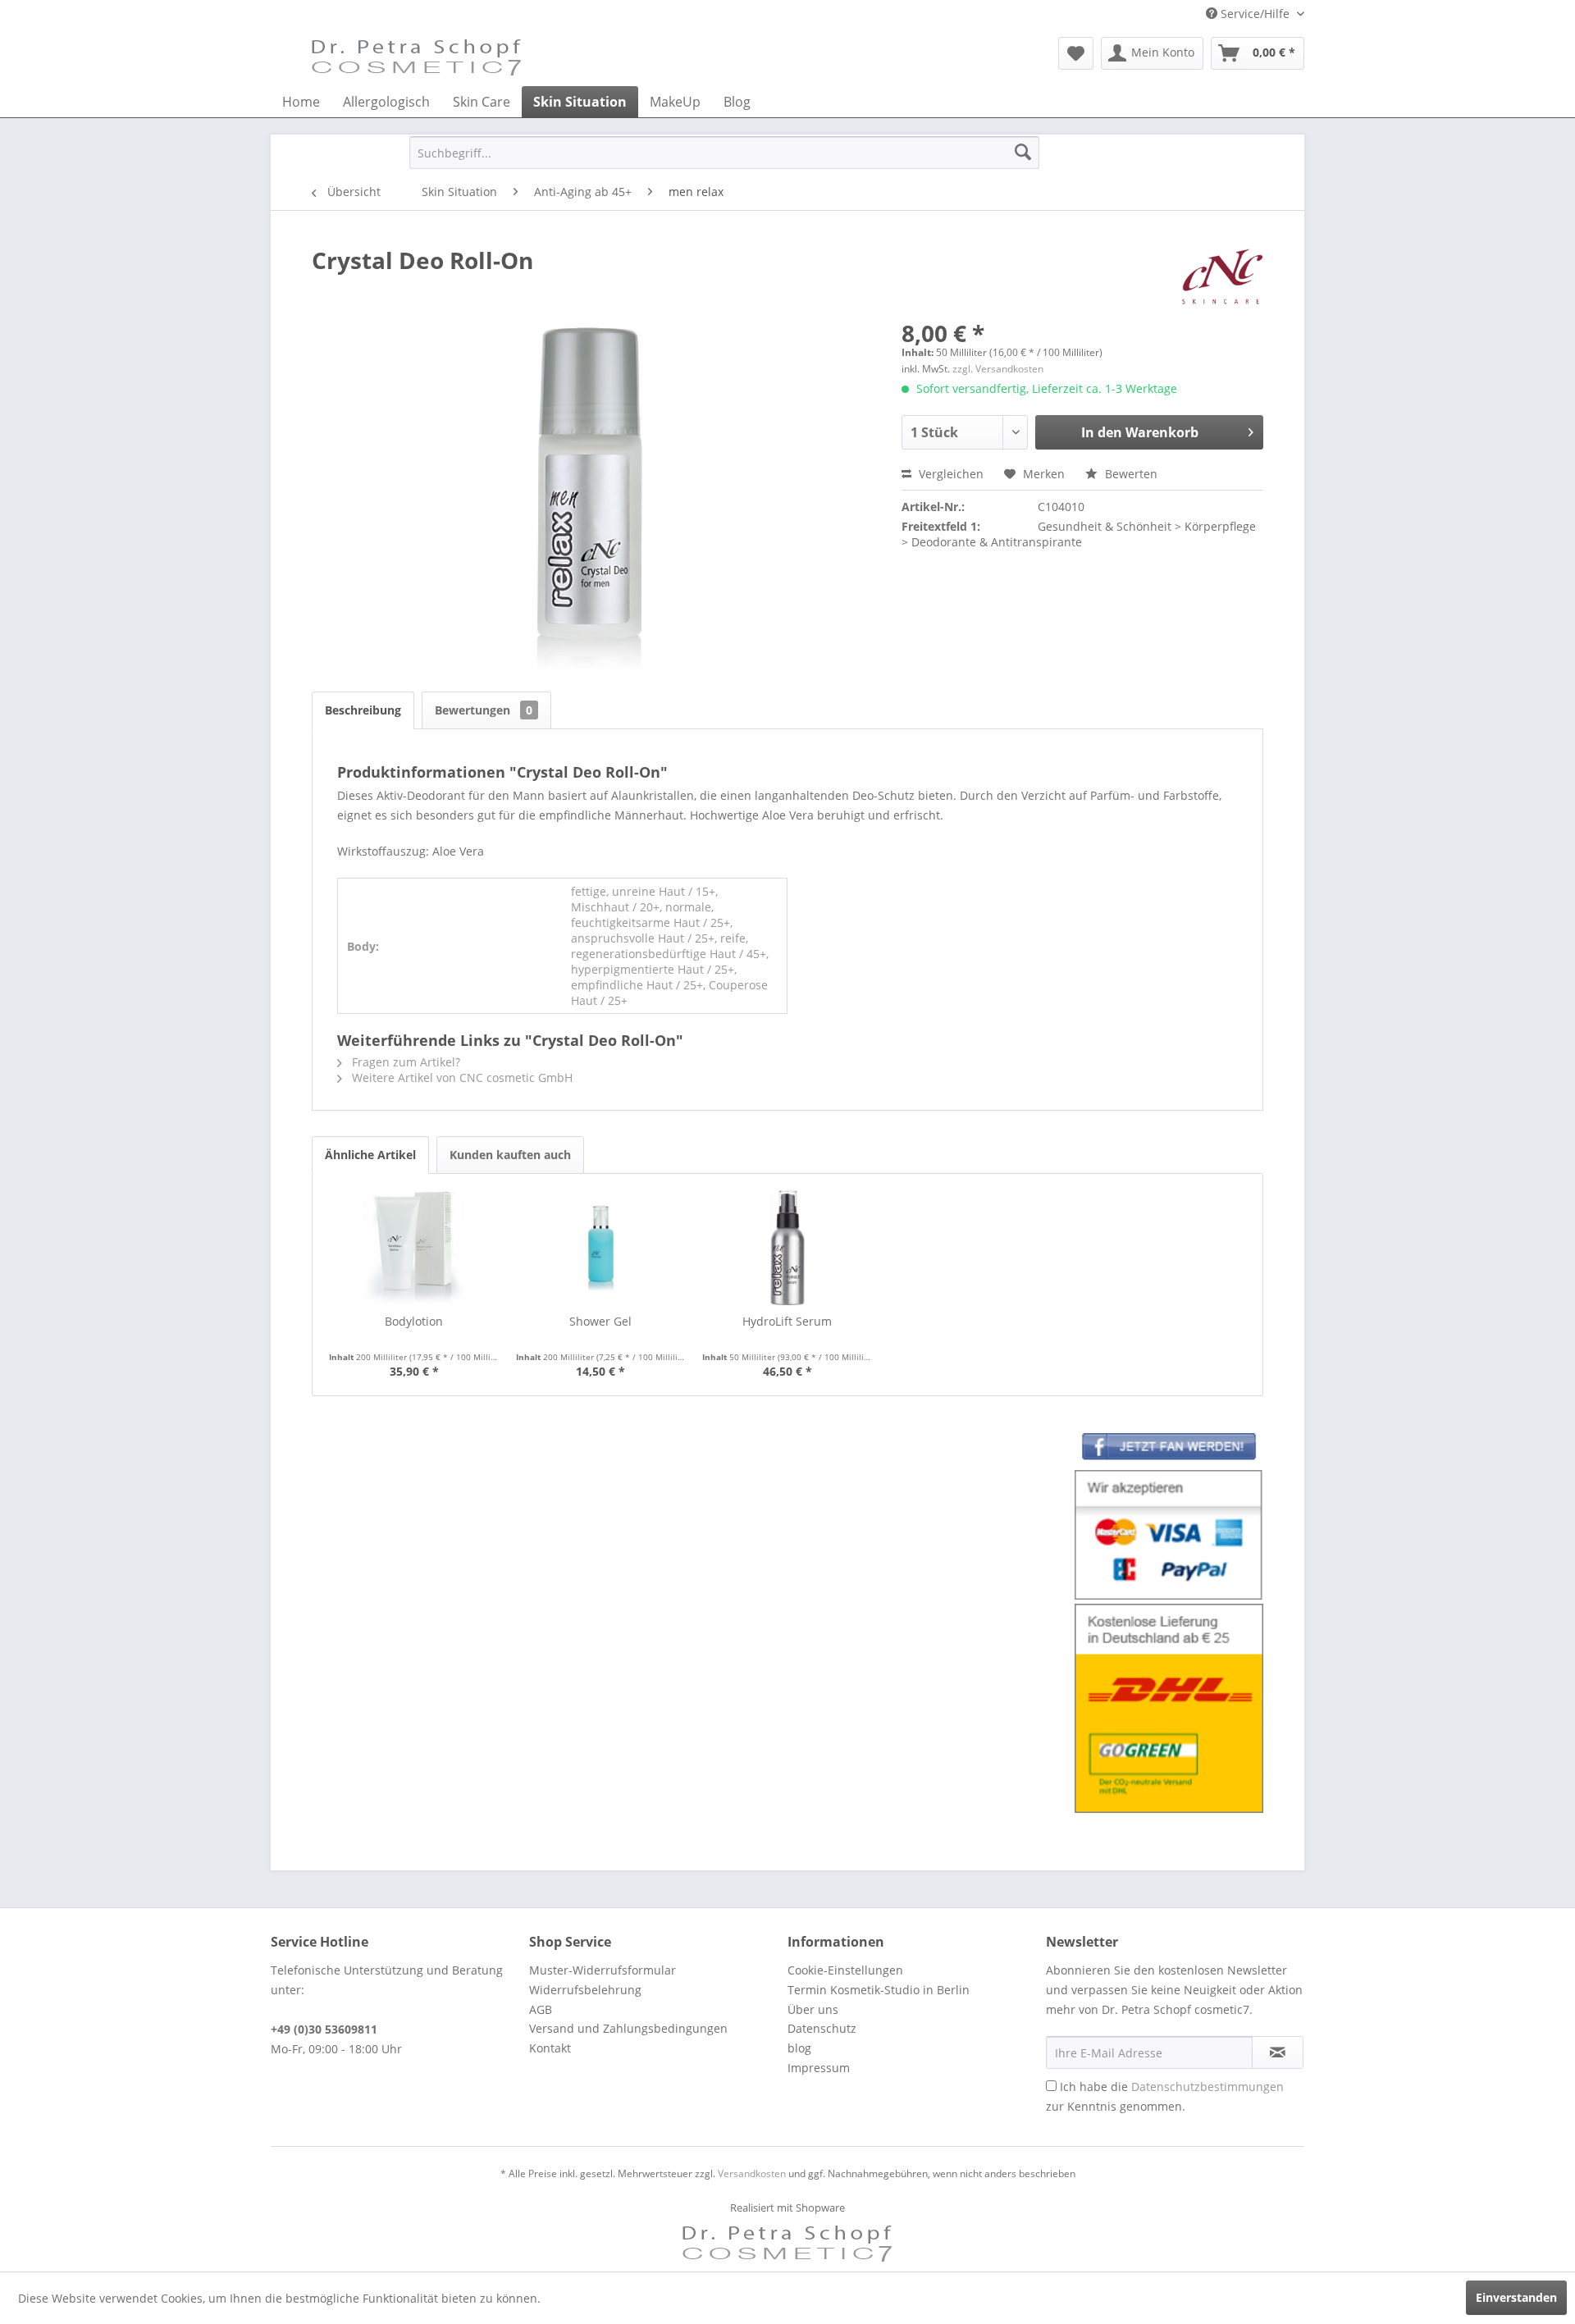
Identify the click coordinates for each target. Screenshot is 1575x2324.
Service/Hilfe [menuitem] (1255, 14)
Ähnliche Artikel (370, 1155)
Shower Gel (600, 1321)
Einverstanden (1516, 2297)
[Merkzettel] (1076, 53)
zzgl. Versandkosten (998, 369)
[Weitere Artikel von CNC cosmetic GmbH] (1223, 276)
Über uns (813, 2009)
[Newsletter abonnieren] (1278, 2052)
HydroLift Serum (787, 1321)
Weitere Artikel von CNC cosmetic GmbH (461, 1078)
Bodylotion (414, 1321)
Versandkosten (752, 2173)
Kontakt (550, 2048)
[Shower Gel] (601, 1248)
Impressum (819, 2068)
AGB (541, 2009)
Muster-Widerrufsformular (603, 1970)
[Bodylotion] (414, 1248)
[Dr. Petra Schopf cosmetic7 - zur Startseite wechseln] (417, 57)
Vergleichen (950, 474)
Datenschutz (822, 2028)
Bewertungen (484, 710)
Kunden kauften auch (510, 1155)
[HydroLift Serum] (787, 1248)
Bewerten (1130, 474)
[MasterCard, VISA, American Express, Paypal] (1169, 1535)
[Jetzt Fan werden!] (1169, 1450)
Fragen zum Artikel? (404, 1062)
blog (799, 2048)
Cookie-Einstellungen (845, 1970)
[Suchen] (1023, 153)
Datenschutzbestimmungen (1207, 2087)
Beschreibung (363, 710)
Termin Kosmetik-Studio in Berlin (879, 1990)
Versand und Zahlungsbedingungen (628, 2028)
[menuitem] (1076, 53)
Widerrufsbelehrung (585, 1990)
